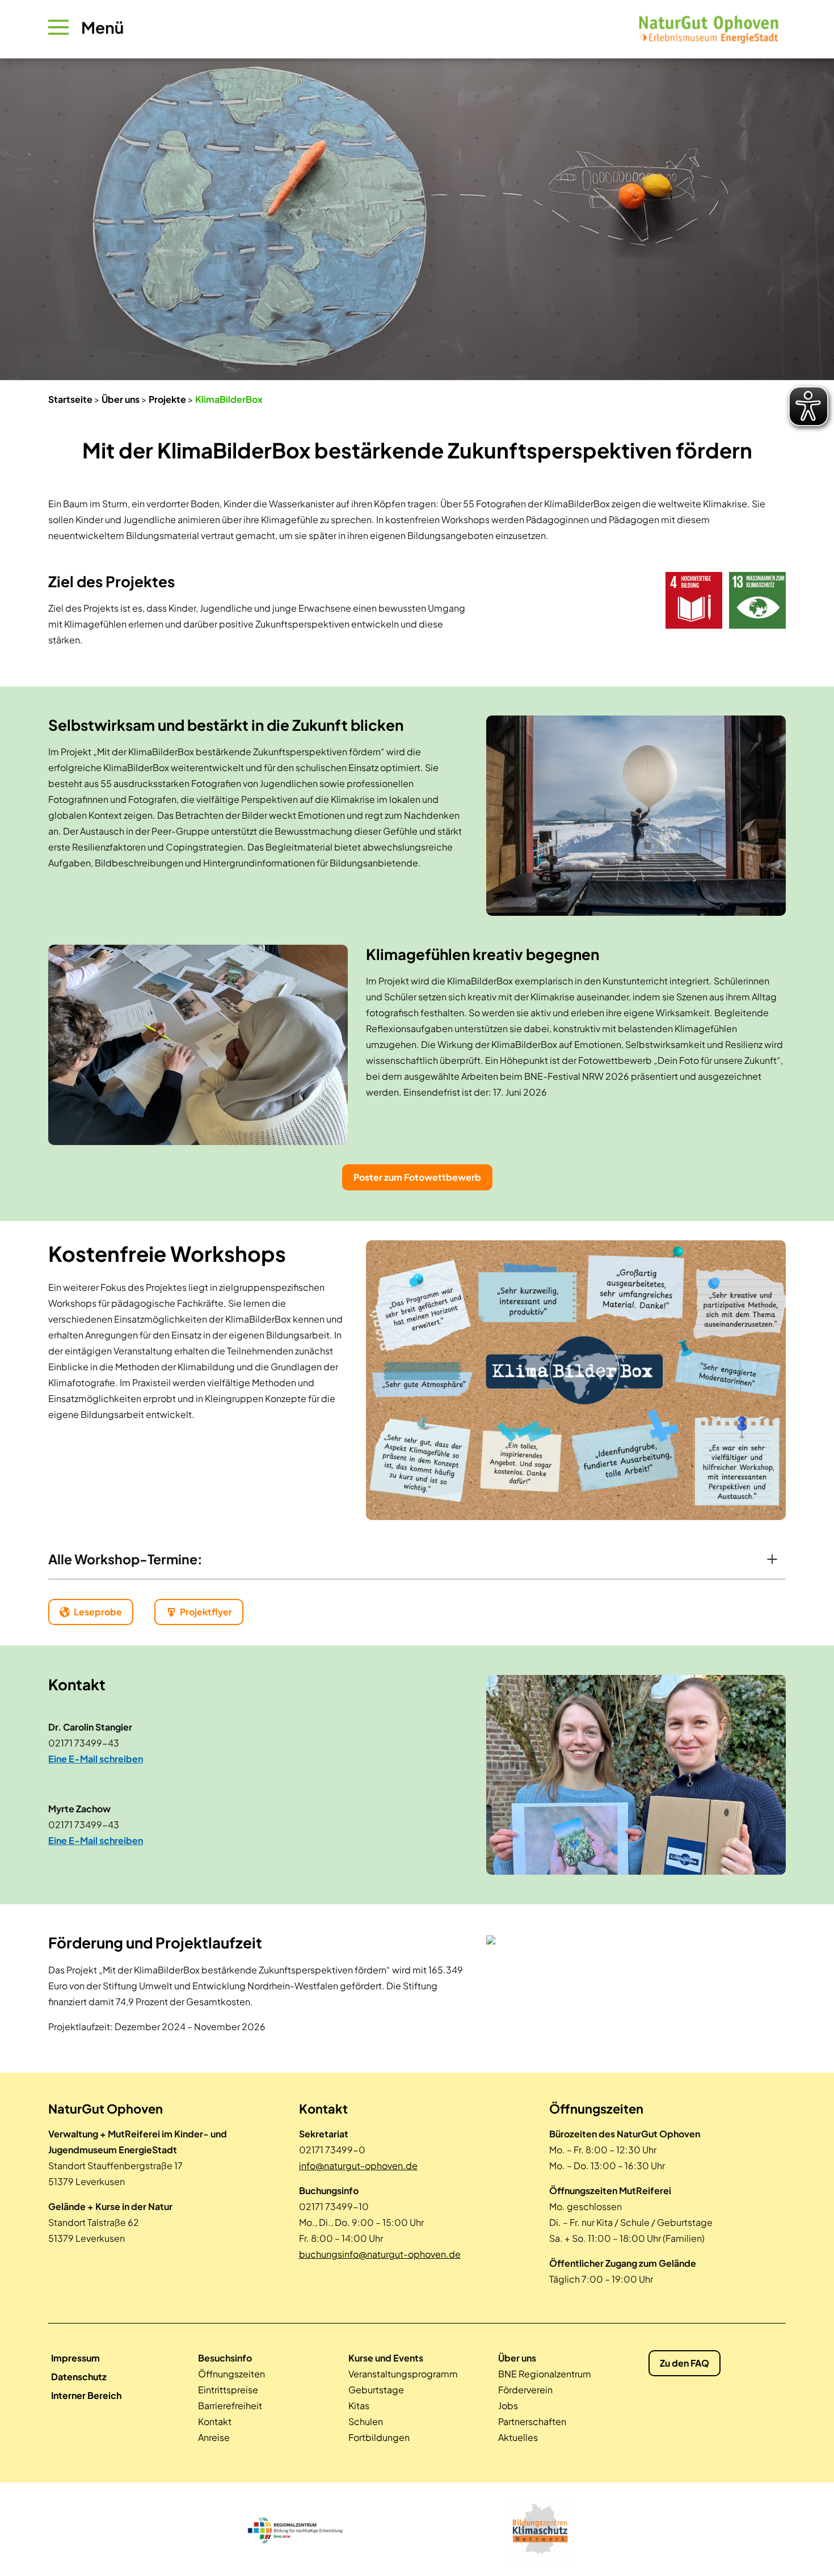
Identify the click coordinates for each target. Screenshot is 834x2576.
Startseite (70, 399)
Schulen (366, 2421)
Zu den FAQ (685, 2363)
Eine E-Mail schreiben (96, 1759)
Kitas (359, 2405)
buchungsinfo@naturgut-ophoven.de (380, 2254)
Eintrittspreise (228, 2390)
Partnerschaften (532, 2421)
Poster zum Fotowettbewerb (417, 1177)
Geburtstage (376, 2390)
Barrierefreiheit (230, 2405)
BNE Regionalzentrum (545, 2374)
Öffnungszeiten (231, 2374)
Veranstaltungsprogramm (403, 2374)
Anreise (214, 2437)
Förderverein (525, 2390)
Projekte (167, 399)
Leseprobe (98, 1612)
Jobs (508, 2405)
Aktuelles (518, 2437)
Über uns (121, 399)
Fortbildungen (379, 2437)
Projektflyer (206, 1612)
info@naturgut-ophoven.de (358, 2165)
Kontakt (215, 2421)
